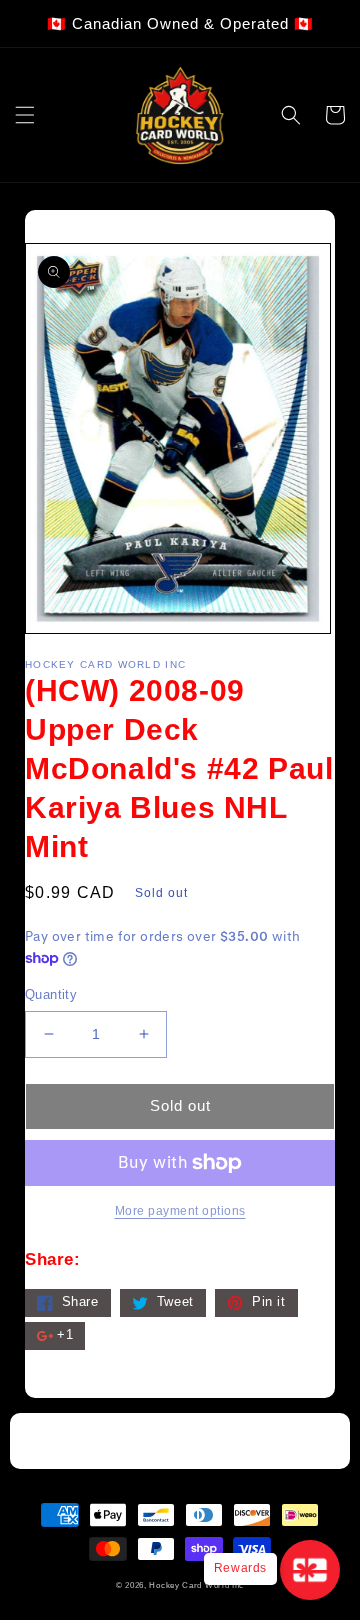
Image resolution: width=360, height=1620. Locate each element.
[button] (25, 115)
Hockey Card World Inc (196, 1585)
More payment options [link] (180, 1211)
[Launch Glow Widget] (310, 1570)
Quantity (51, 994)
